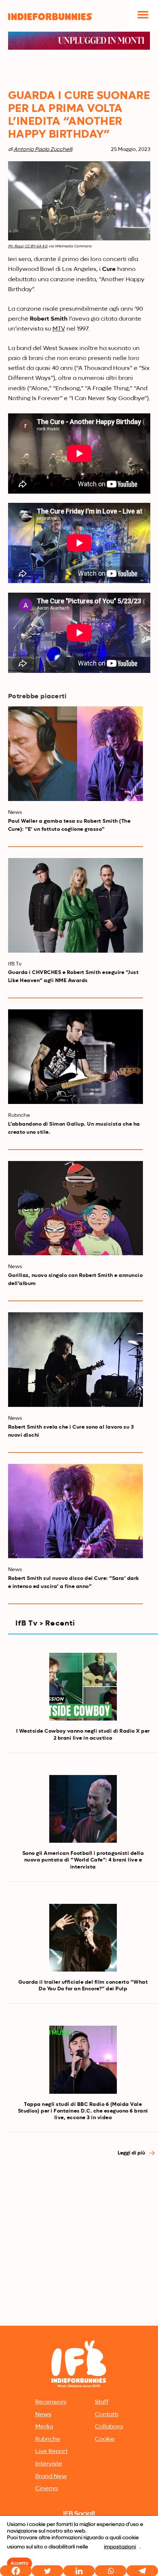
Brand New (51, 2477)
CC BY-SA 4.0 (36, 246)
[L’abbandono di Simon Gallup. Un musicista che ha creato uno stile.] (76, 1057)
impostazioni (120, 2547)
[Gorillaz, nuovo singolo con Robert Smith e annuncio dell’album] (76, 1208)
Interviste (49, 2464)
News (43, 2415)
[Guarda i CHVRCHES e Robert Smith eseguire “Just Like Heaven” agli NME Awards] (76, 905)
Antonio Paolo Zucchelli (43, 149)
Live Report (51, 2452)
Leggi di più (132, 2153)
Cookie (105, 2439)
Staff (102, 2402)
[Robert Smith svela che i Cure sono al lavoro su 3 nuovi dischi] (76, 1360)
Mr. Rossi (16, 246)
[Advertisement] (79, 2241)
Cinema (46, 2489)
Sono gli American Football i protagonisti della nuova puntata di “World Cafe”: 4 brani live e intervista (83, 1860)
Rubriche (48, 2439)
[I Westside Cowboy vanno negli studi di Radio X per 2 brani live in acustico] (83, 1687)
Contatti (107, 2415)
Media (44, 2427)
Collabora (109, 2427)
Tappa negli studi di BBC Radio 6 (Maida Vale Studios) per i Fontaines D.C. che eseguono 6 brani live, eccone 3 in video (83, 2111)
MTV (59, 329)
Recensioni (51, 2402)
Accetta (19, 2563)
